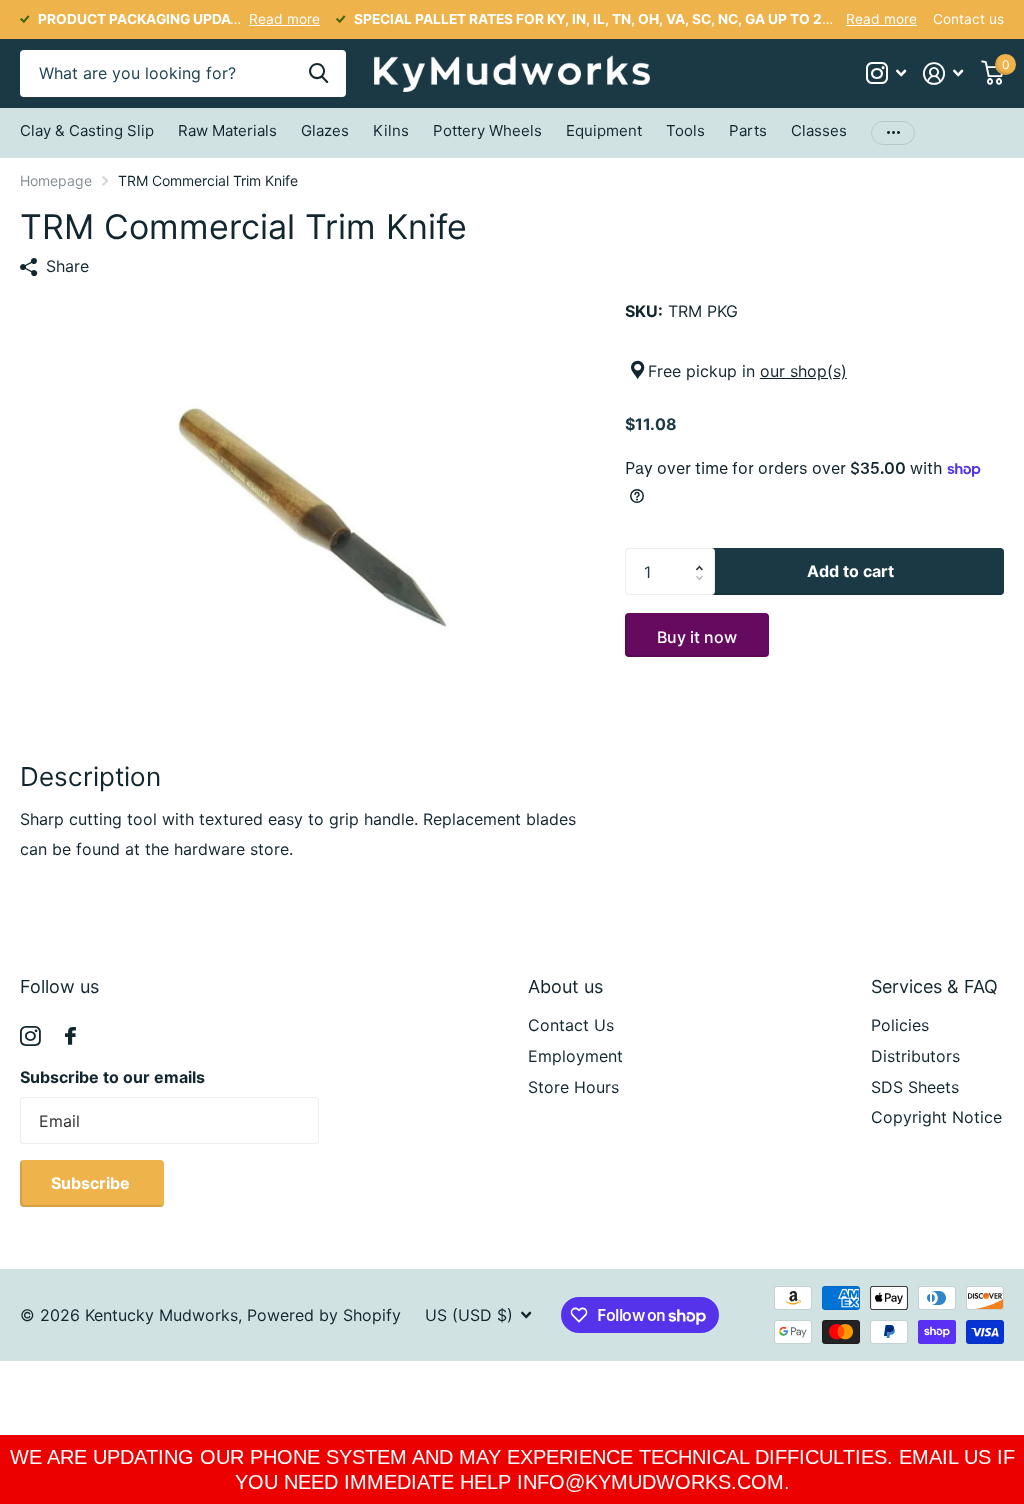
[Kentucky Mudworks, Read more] (885, 73)
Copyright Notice (936, 1117)
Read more (284, 19)
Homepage (56, 180)
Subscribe (92, 1183)
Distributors (915, 1056)
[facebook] (70, 1036)
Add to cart (850, 571)
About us (565, 986)
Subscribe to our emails (112, 1077)
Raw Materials (227, 130)
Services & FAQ (934, 986)
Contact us (968, 19)
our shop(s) (803, 371)
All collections (87, 134)
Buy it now (697, 637)
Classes (819, 130)
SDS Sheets (915, 1087)
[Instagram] (30, 1036)
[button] (705, 555)
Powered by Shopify (324, 1315)
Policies (900, 1025)
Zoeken (318, 73)
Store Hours (573, 1087)
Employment (575, 1056)
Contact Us (571, 1025)
